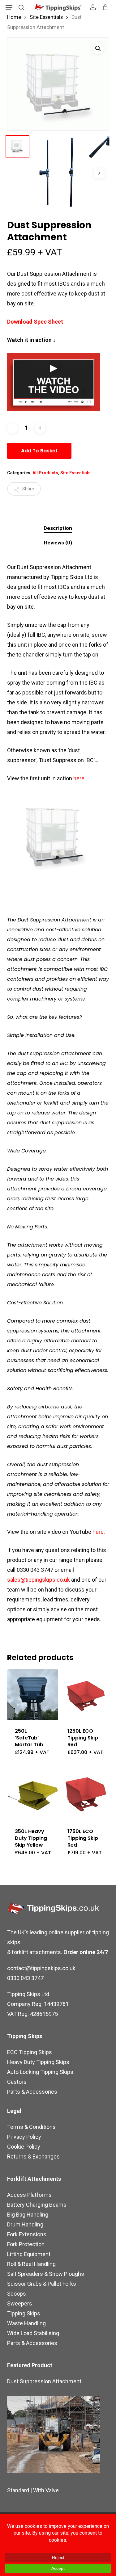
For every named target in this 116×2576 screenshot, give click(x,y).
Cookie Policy (24, 2147)
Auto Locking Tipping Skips (40, 2072)
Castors (17, 2082)
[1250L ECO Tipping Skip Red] (85, 1695)
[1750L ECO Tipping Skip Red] (85, 1795)
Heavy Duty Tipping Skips (38, 2062)
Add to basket (39, 451)
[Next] (99, 173)
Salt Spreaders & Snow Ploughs (46, 2274)
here (79, 778)
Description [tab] (58, 528)
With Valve (46, 2490)
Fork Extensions (27, 2234)
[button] (9, 7)
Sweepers (20, 2303)
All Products (45, 473)
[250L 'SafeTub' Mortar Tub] (33, 1695)
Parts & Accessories (32, 2092)
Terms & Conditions (31, 2127)
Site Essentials (46, 17)
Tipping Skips (24, 2313)
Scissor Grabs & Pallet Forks (42, 2284)
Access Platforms (29, 2195)
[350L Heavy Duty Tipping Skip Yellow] (33, 1795)
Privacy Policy (24, 2137)
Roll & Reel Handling (31, 2264)
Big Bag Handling (28, 2215)
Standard (18, 2490)
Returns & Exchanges (33, 2156)
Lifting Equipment (29, 2254)
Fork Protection (26, 2244)
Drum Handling (25, 2224)
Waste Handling (26, 2323)
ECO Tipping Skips (30, 2052)
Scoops (17, 2294)
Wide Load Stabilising (33, 2333)
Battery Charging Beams (37, 2205)
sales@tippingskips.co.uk (39, 1580)
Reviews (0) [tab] (58, 543)
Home (14, 17)
